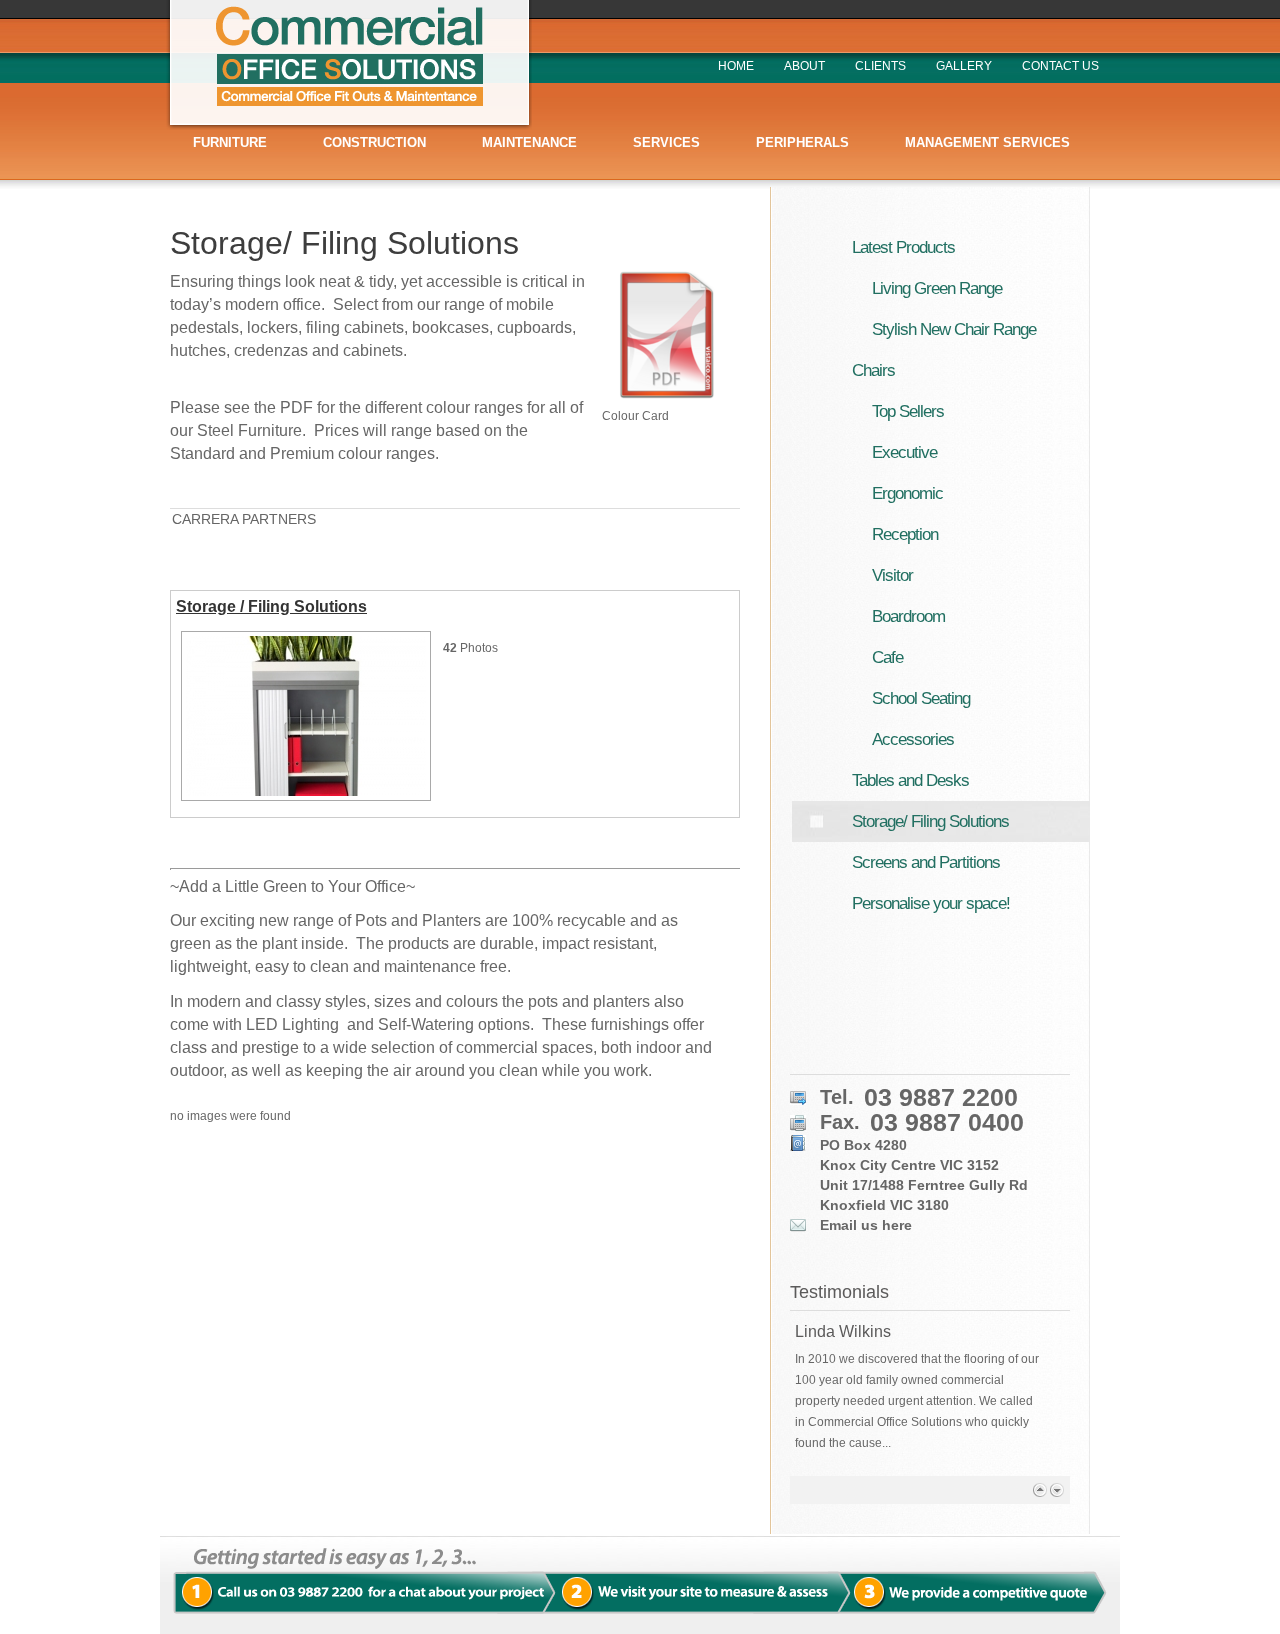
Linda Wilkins (843, 1331)
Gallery (964, 66)
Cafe (887, 657)
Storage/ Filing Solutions (344, 243)
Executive (904, 452)
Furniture (230, 143)
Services (666, 143)
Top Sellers (908, 411)
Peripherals (802, 143)
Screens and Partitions (926, 862)
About (804, 66)
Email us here (866, 1225)
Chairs (873, 370)
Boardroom (908, 616)
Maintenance (529, 143)
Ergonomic (907, 493)
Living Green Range (937, 288)
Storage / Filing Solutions (271, 606)
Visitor (892, 575)
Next (1056, 1489)
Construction (374, 143)
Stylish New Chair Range (954, 329)
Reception (905, 534)
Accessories (913, 739)
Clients (880, 66)
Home (736, 66)
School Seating (921, 698)
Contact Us (1060, 66)
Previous (1039, 1489)
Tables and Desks (910, 780)
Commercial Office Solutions (348, 65)
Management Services (987, 143)
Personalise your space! (931, 903)
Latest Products (903, 247)
